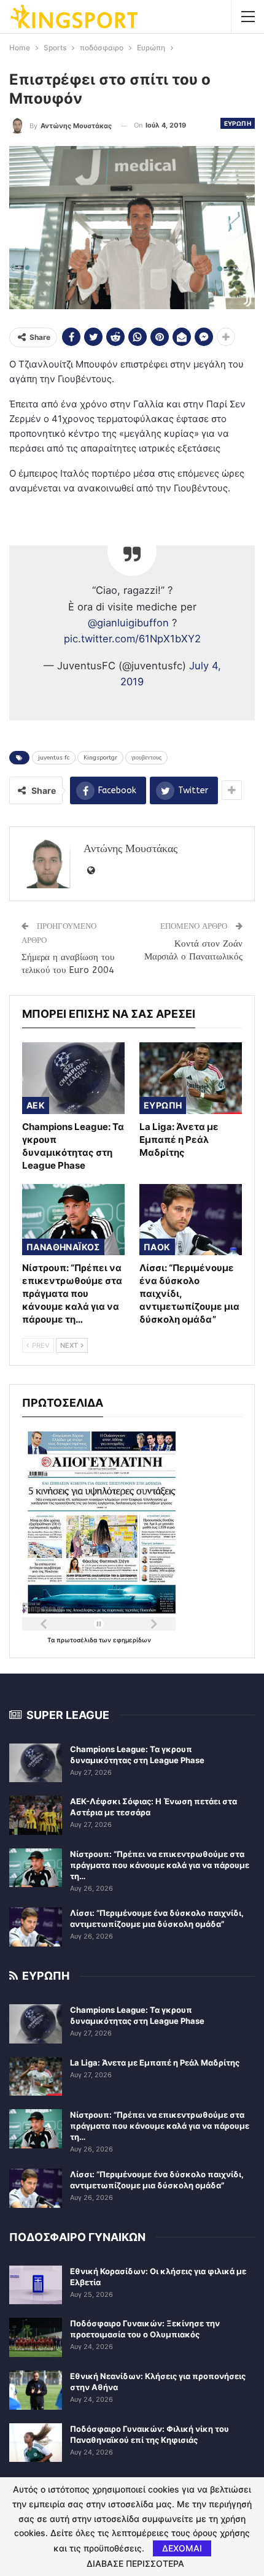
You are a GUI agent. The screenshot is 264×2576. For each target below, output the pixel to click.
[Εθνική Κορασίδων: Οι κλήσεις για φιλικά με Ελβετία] (36, 2285)
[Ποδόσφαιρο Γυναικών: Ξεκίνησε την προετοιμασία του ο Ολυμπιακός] (36, 2337)
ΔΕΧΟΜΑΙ (182, 2548)
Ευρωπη (238, 123)
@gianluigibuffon (128, 623)
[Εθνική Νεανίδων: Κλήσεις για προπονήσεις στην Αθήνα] (36, 2390)
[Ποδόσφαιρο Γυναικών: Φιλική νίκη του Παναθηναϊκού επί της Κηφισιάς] (36, 2443)
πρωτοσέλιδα (78, 1640)
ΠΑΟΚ (157, 1247)
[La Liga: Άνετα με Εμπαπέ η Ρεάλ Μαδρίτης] (191, 1078)
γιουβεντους (146, 758)
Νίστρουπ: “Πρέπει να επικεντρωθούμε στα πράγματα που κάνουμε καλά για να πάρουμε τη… (160, 1865)
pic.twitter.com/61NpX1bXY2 (132, 639)
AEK (36, 1105)
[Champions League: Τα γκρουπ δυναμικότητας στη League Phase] (73, 1078)
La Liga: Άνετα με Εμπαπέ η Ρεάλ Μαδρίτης (155, 2063)
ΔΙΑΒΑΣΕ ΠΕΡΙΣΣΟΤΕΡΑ (135, 2564)
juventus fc (54, 758)
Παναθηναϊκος (63, 1247)
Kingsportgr (100, 758)
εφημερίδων (132, 1640)
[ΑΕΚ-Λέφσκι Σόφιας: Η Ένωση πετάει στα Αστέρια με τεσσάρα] (36, 1815)
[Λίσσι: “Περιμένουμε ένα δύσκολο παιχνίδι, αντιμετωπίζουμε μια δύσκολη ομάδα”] (191, 1220)
